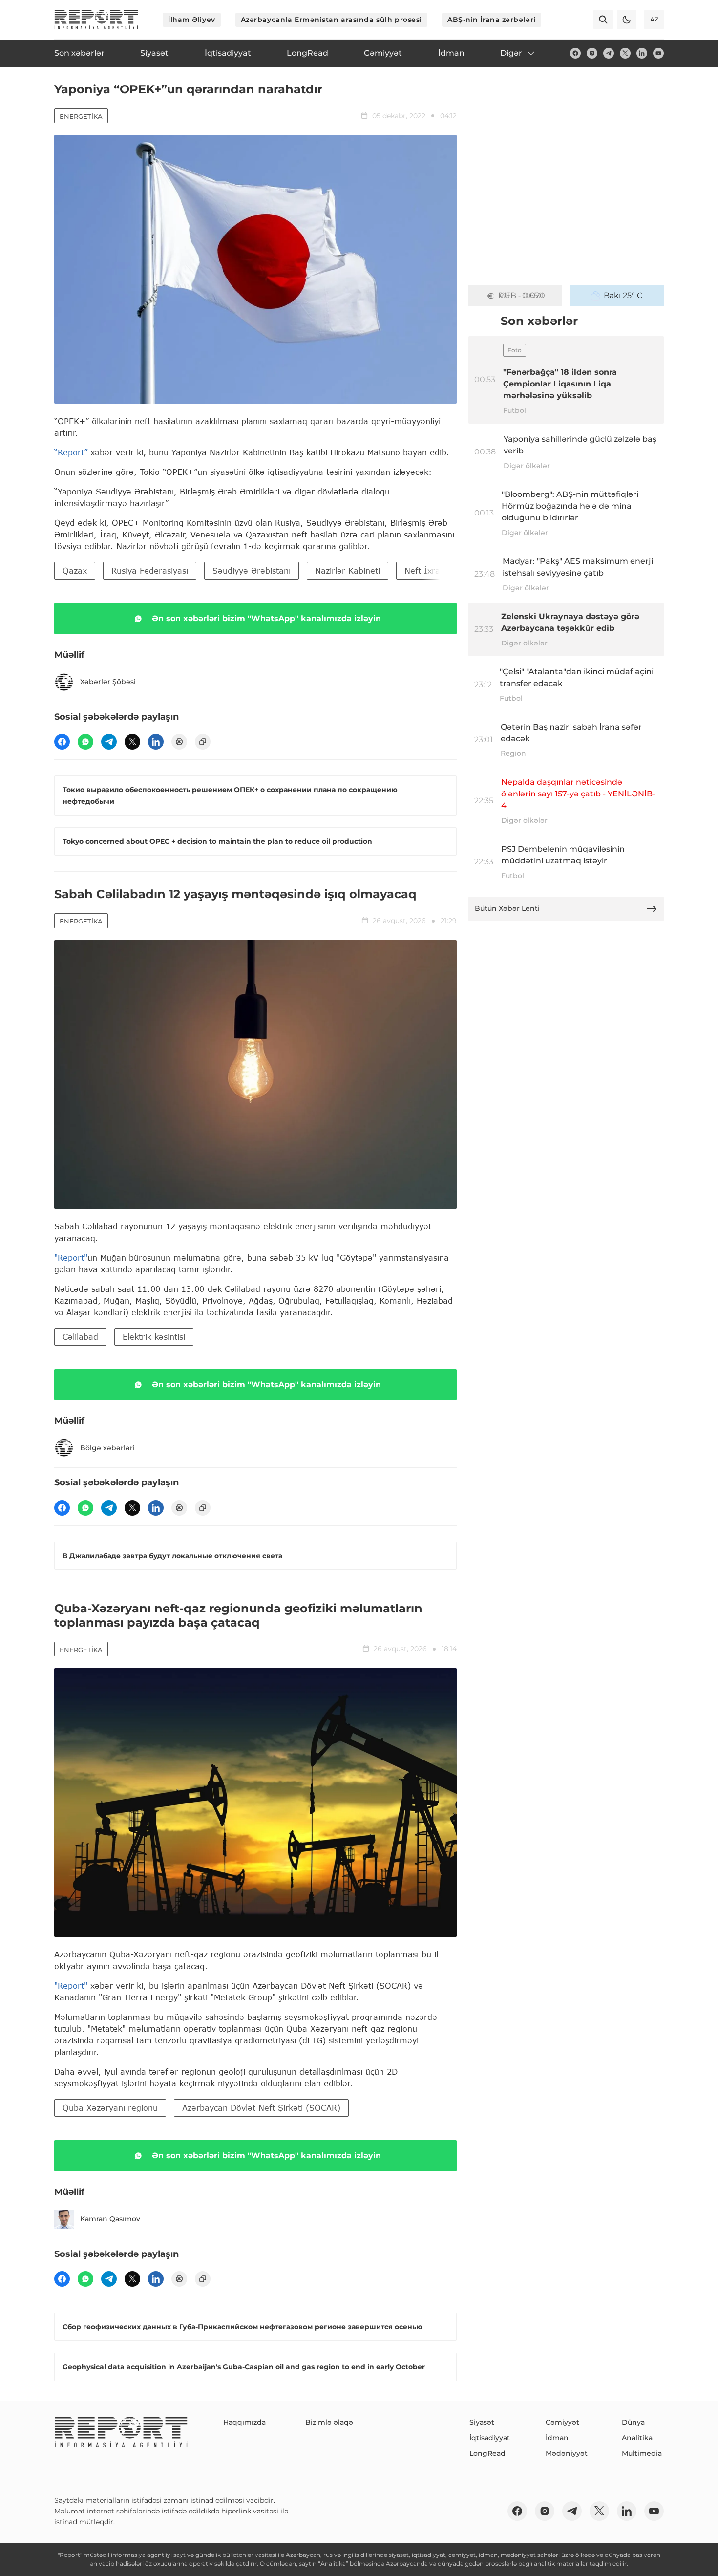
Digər (511, 53)
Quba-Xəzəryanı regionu (110, 2108)
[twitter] (625, 53)
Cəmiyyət (562, 2422)
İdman (557, 2438)
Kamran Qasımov (110, 2219)
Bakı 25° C (623, 295)
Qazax (75, 570)
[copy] (203, 742)
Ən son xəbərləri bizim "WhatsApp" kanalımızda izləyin (266, 618)
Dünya (633, 2422)
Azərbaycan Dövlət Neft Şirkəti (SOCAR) (261, 2108)
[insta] (592, 53)
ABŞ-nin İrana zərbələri (492, 20)
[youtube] (658, 53)
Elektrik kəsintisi (154, 1337)
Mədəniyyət (567, 2453)
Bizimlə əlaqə (329, 2422)
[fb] (575, 53)
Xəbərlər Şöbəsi (108, 682)
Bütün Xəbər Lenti (507, 908)
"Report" (71, 1257)
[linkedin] (642, 53)
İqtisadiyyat (490, 2438)
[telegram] (609, 53)
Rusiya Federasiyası (150, 570)
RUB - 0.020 (522, 295)
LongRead (487, 2453)
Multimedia (642, 2453)
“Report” (71, 452)
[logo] (96, 20)
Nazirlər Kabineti (348, 570)
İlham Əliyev (192, 20)
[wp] (85, 742)
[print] (179, 742)
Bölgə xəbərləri (107, 1448)
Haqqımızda (244, 2422)
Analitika (637, 2438)
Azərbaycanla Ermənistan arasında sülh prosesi (331, 20)
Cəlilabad (80, 1337)
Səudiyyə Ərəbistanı (252, 570)
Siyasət (482, 2422)
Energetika (81, 116)
